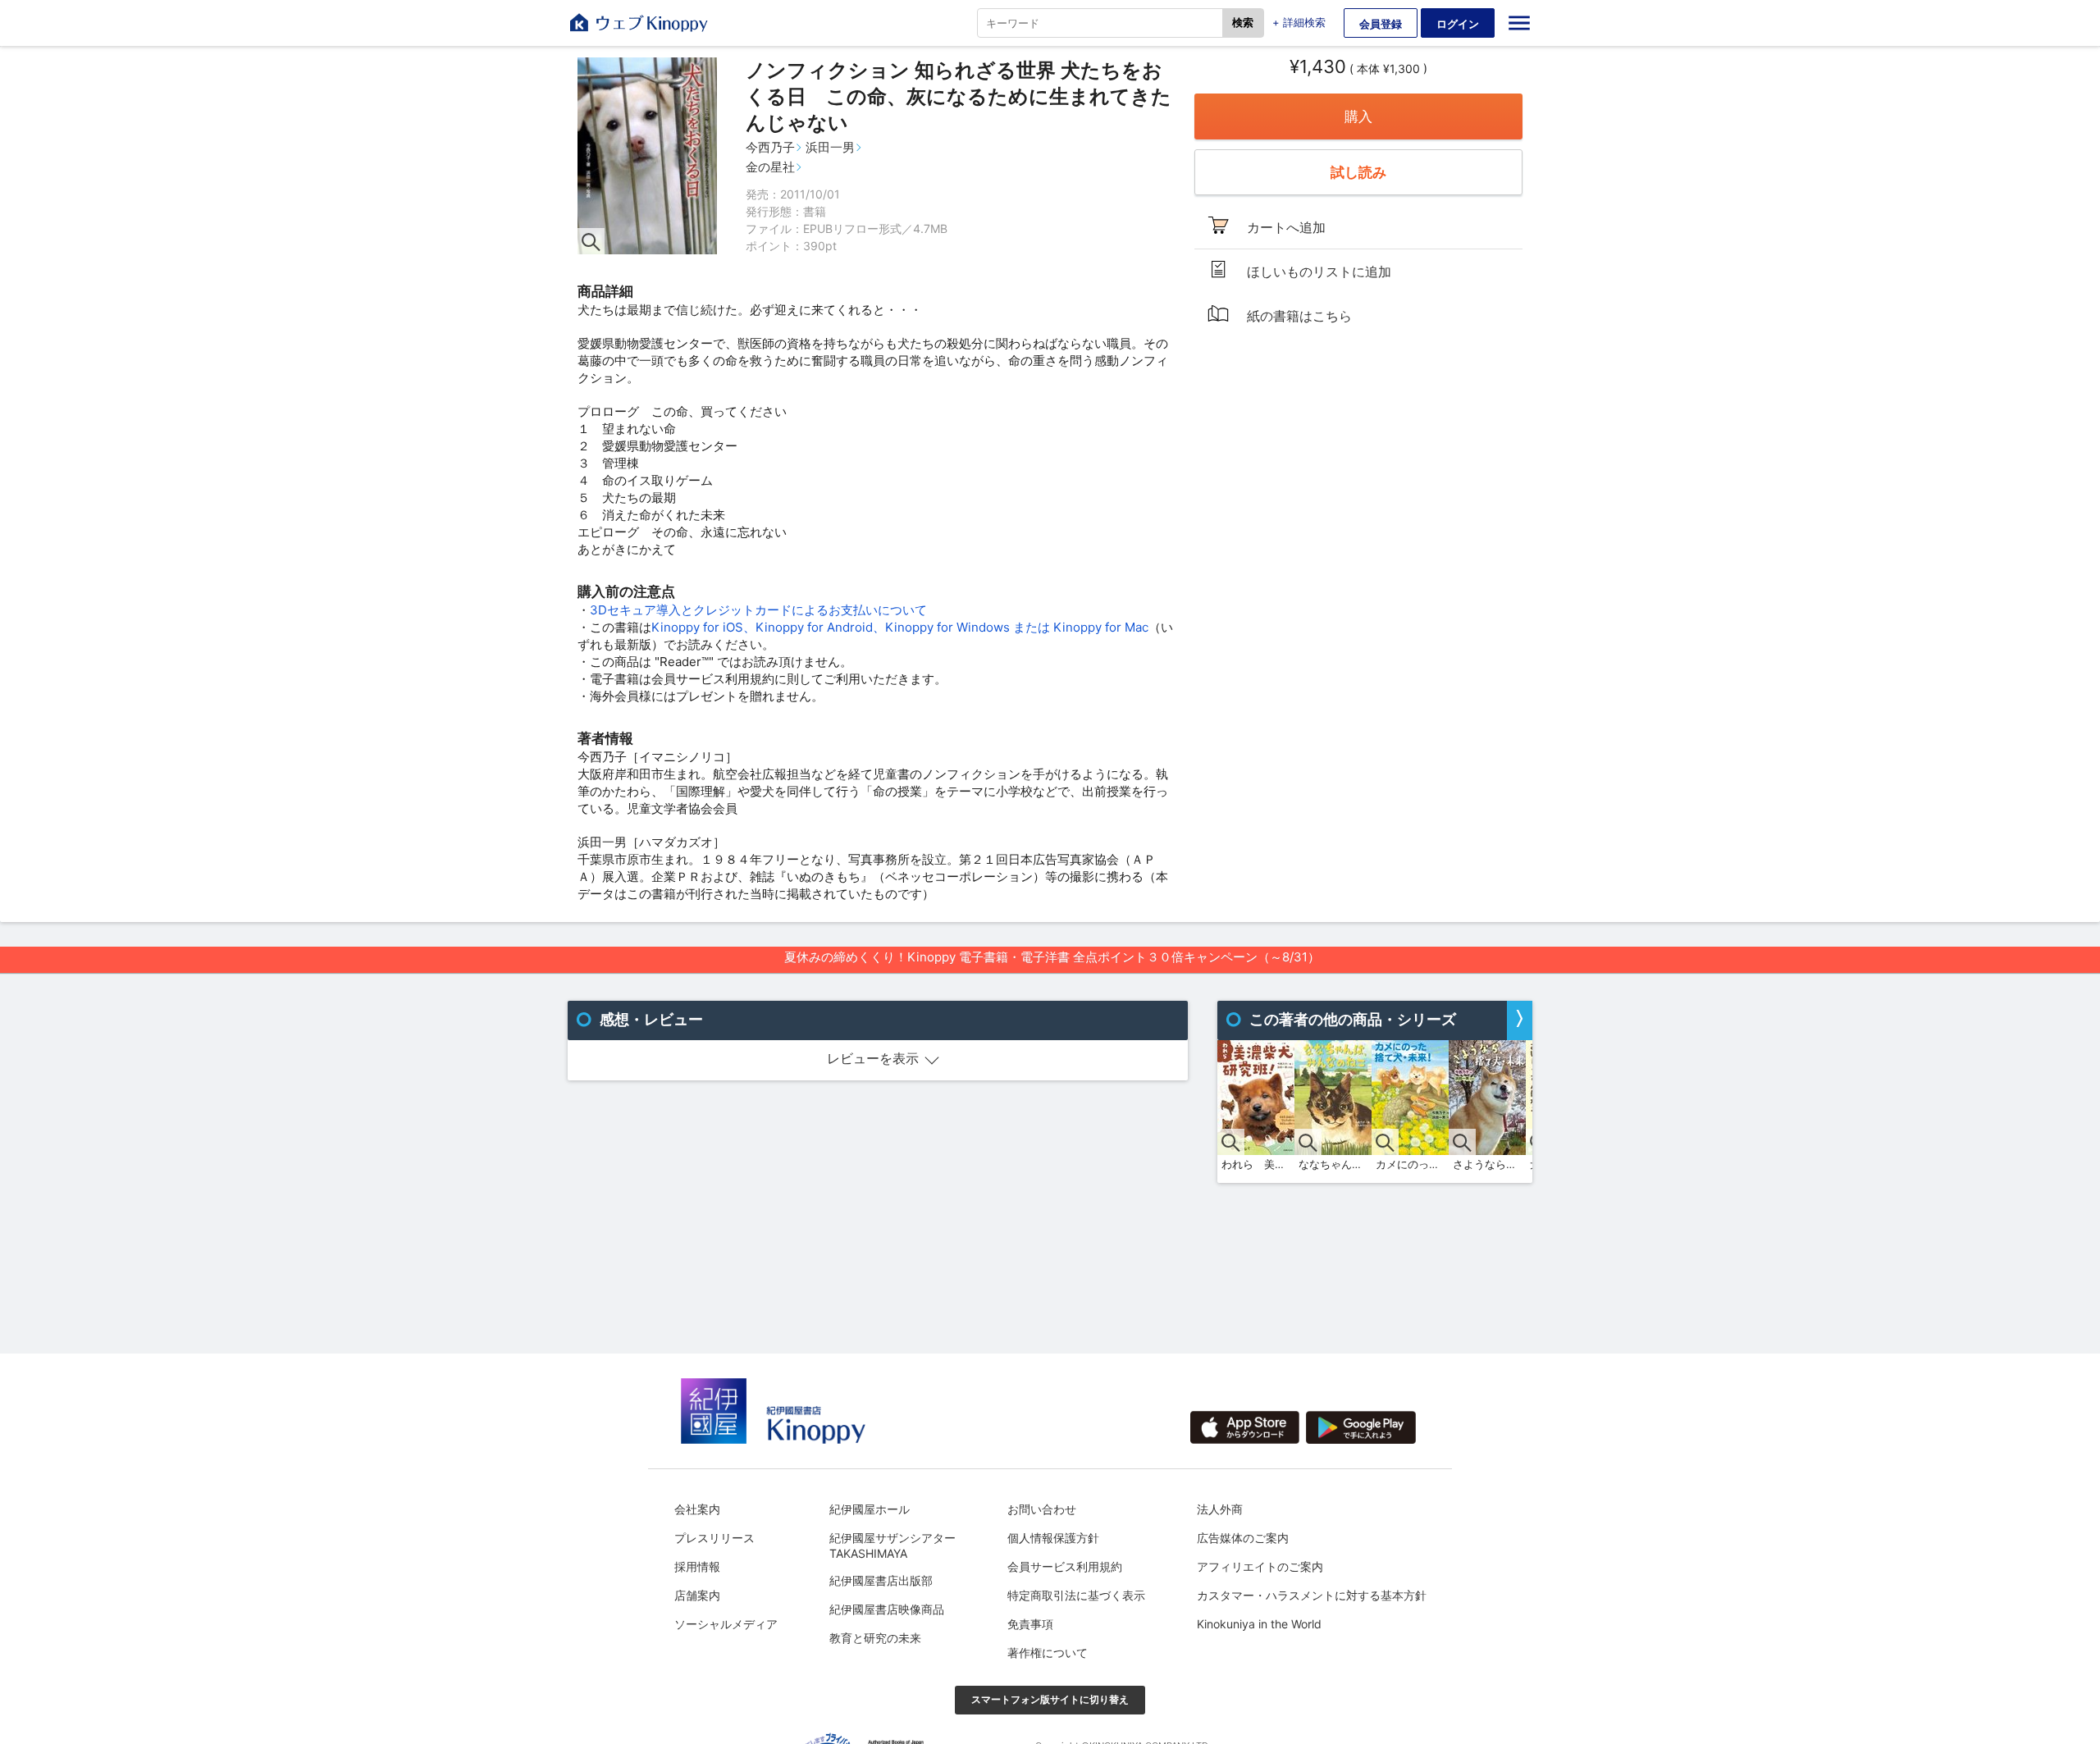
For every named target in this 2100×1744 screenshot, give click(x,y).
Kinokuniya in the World (1259, 1624)
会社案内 (697, 1509)
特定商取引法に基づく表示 (1076, 1595)
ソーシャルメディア (726, 1624)
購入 (1358, 116)
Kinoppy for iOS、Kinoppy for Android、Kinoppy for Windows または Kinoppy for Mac (900, 627)
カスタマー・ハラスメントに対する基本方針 (1312, 1595)
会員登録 (1381, 24)
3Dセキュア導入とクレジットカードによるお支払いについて (758, 610)
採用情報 (697, 1566)
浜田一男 (830, 147)
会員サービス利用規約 (1065, 1566)
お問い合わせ (1042, 1509)
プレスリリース (714, 1538)
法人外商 (1220, 1509)
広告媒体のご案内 (1243, 1538)
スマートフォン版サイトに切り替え (1050, 1699)
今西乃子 (770, 147)
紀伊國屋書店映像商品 (887, 1609)
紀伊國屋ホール (870, 1509)
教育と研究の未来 (875, 1638)
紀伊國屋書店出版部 (881, 1580)
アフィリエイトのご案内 (1260, 1566)
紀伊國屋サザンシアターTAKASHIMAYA (892, 1545)
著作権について (1048, 1653)
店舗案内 (697, 1595)
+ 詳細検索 (1299, 22)
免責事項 (1030, 1624)
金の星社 (770, 167)
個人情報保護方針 (1053, 1538)
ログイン (1458, 24)
